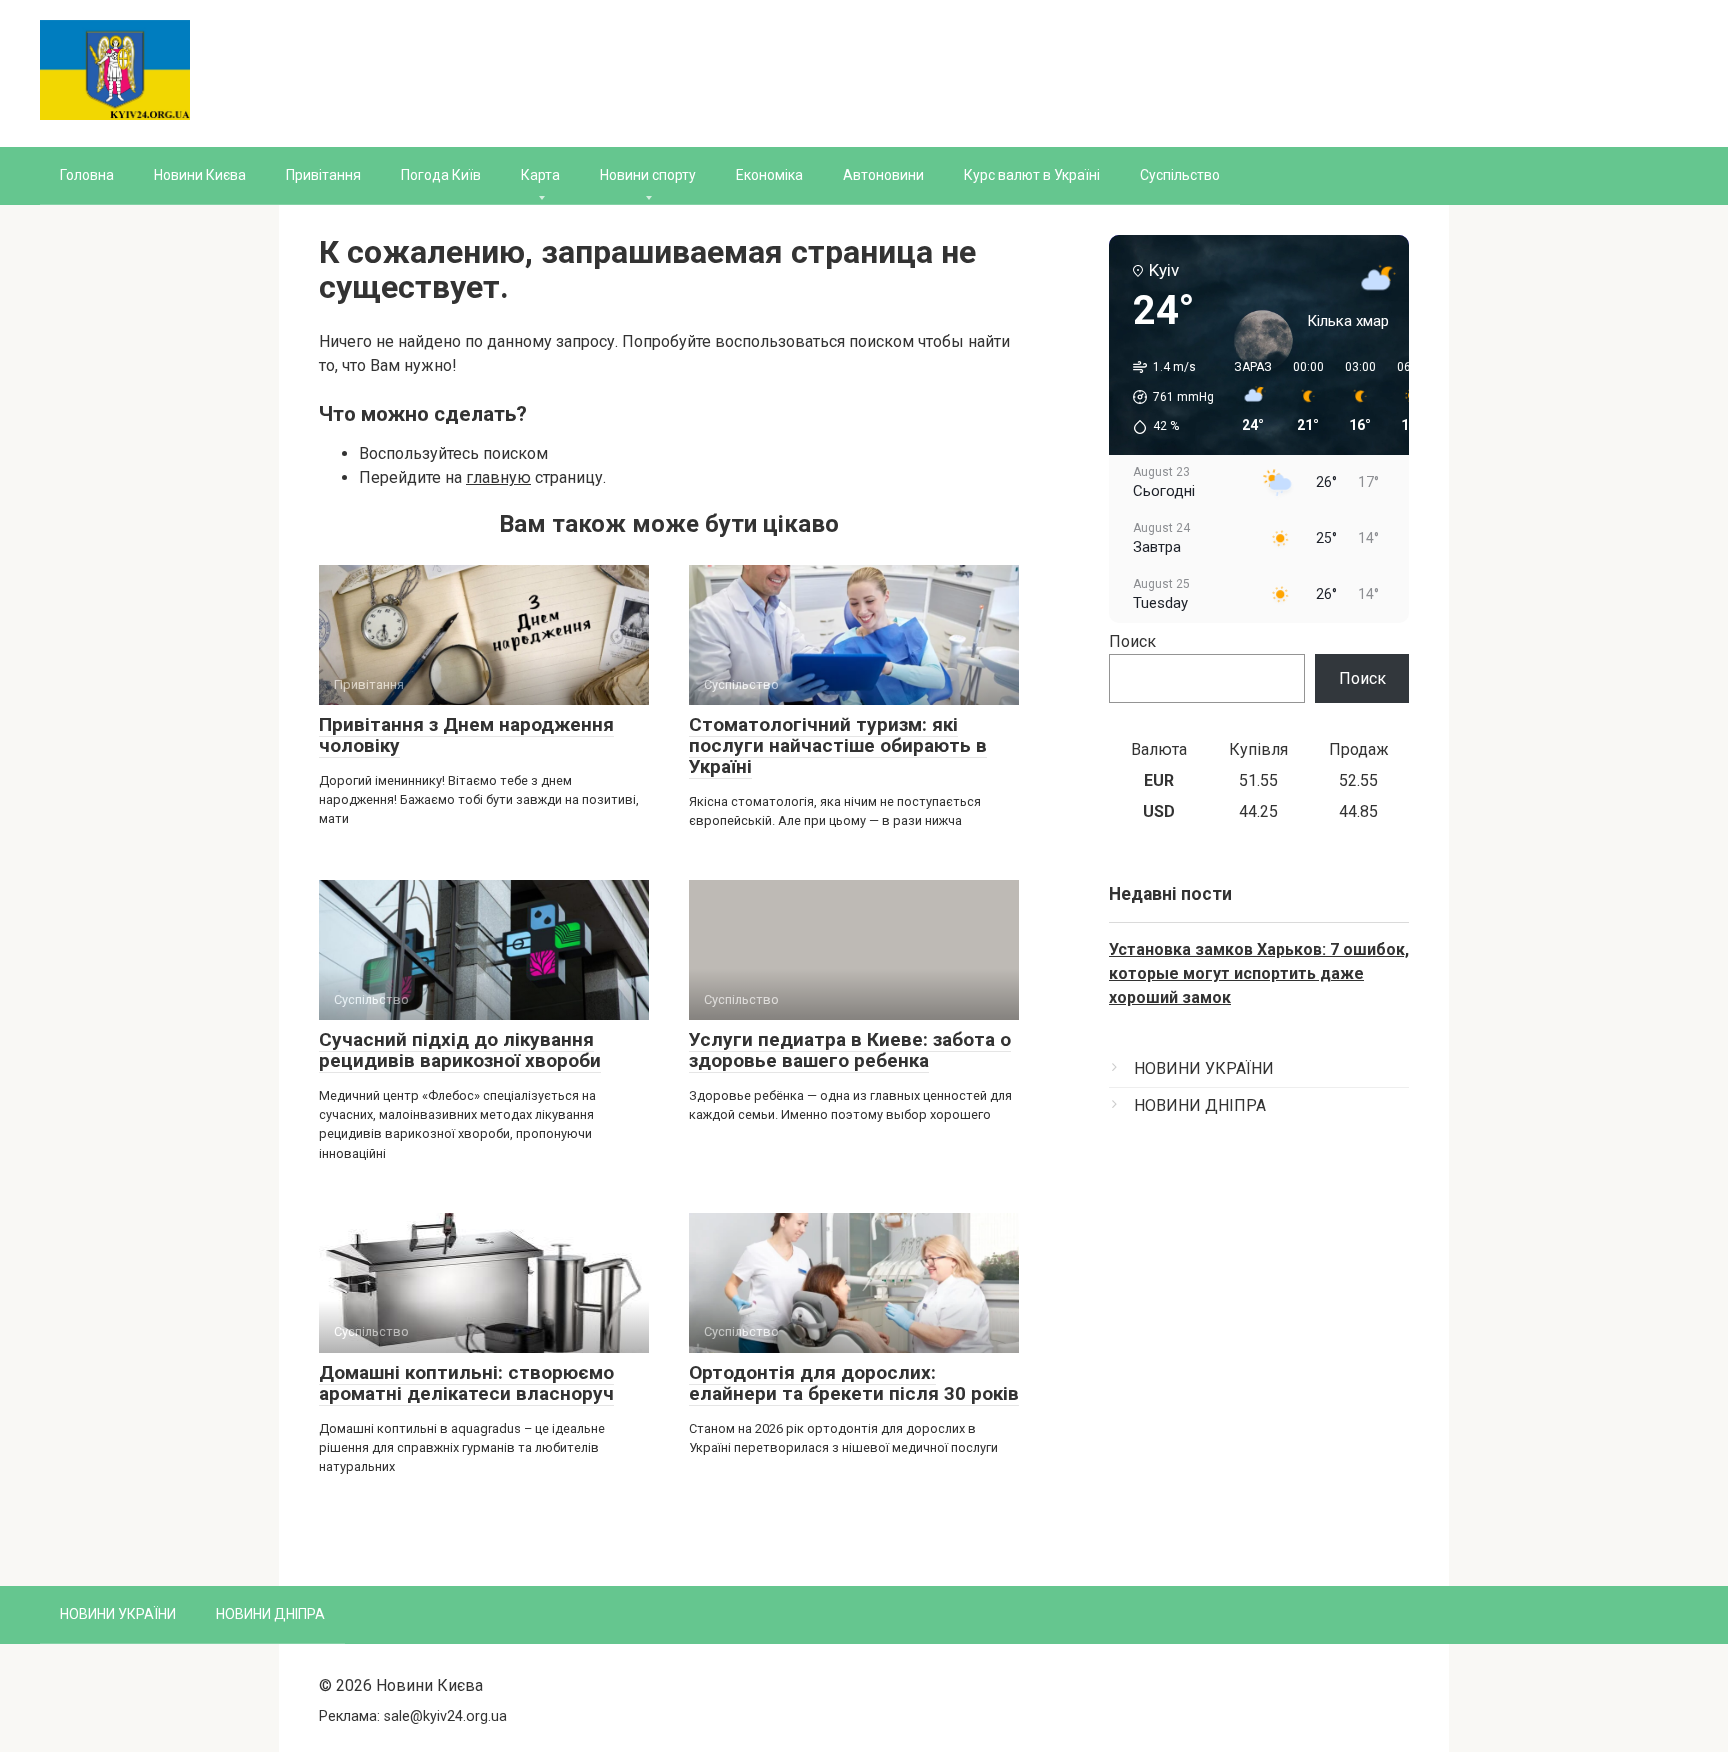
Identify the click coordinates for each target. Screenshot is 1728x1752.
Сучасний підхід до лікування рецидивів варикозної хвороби (460, 1050)
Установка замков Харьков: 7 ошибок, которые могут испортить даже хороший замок (1259, 973)
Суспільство (1180, 175)
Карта (540, 175)
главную (498, 477)
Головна (87, 175)
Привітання (323, 175)
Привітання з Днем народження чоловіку (466, 735)
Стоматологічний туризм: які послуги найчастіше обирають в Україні (838, 745)
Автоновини (883, 175)
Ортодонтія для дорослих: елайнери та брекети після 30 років (854, 1383)
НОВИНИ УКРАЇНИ (1204, 1068)
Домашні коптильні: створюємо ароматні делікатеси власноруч (466, 1383)
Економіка (769, 175)
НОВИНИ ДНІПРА (1200, 1105)
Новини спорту (648, 175)
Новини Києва (200, 175)
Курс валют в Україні (1032, 175)
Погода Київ (441, 175)
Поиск (1132, 641)
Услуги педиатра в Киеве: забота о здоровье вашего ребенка (850, 1050)
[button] (1166, 397)
